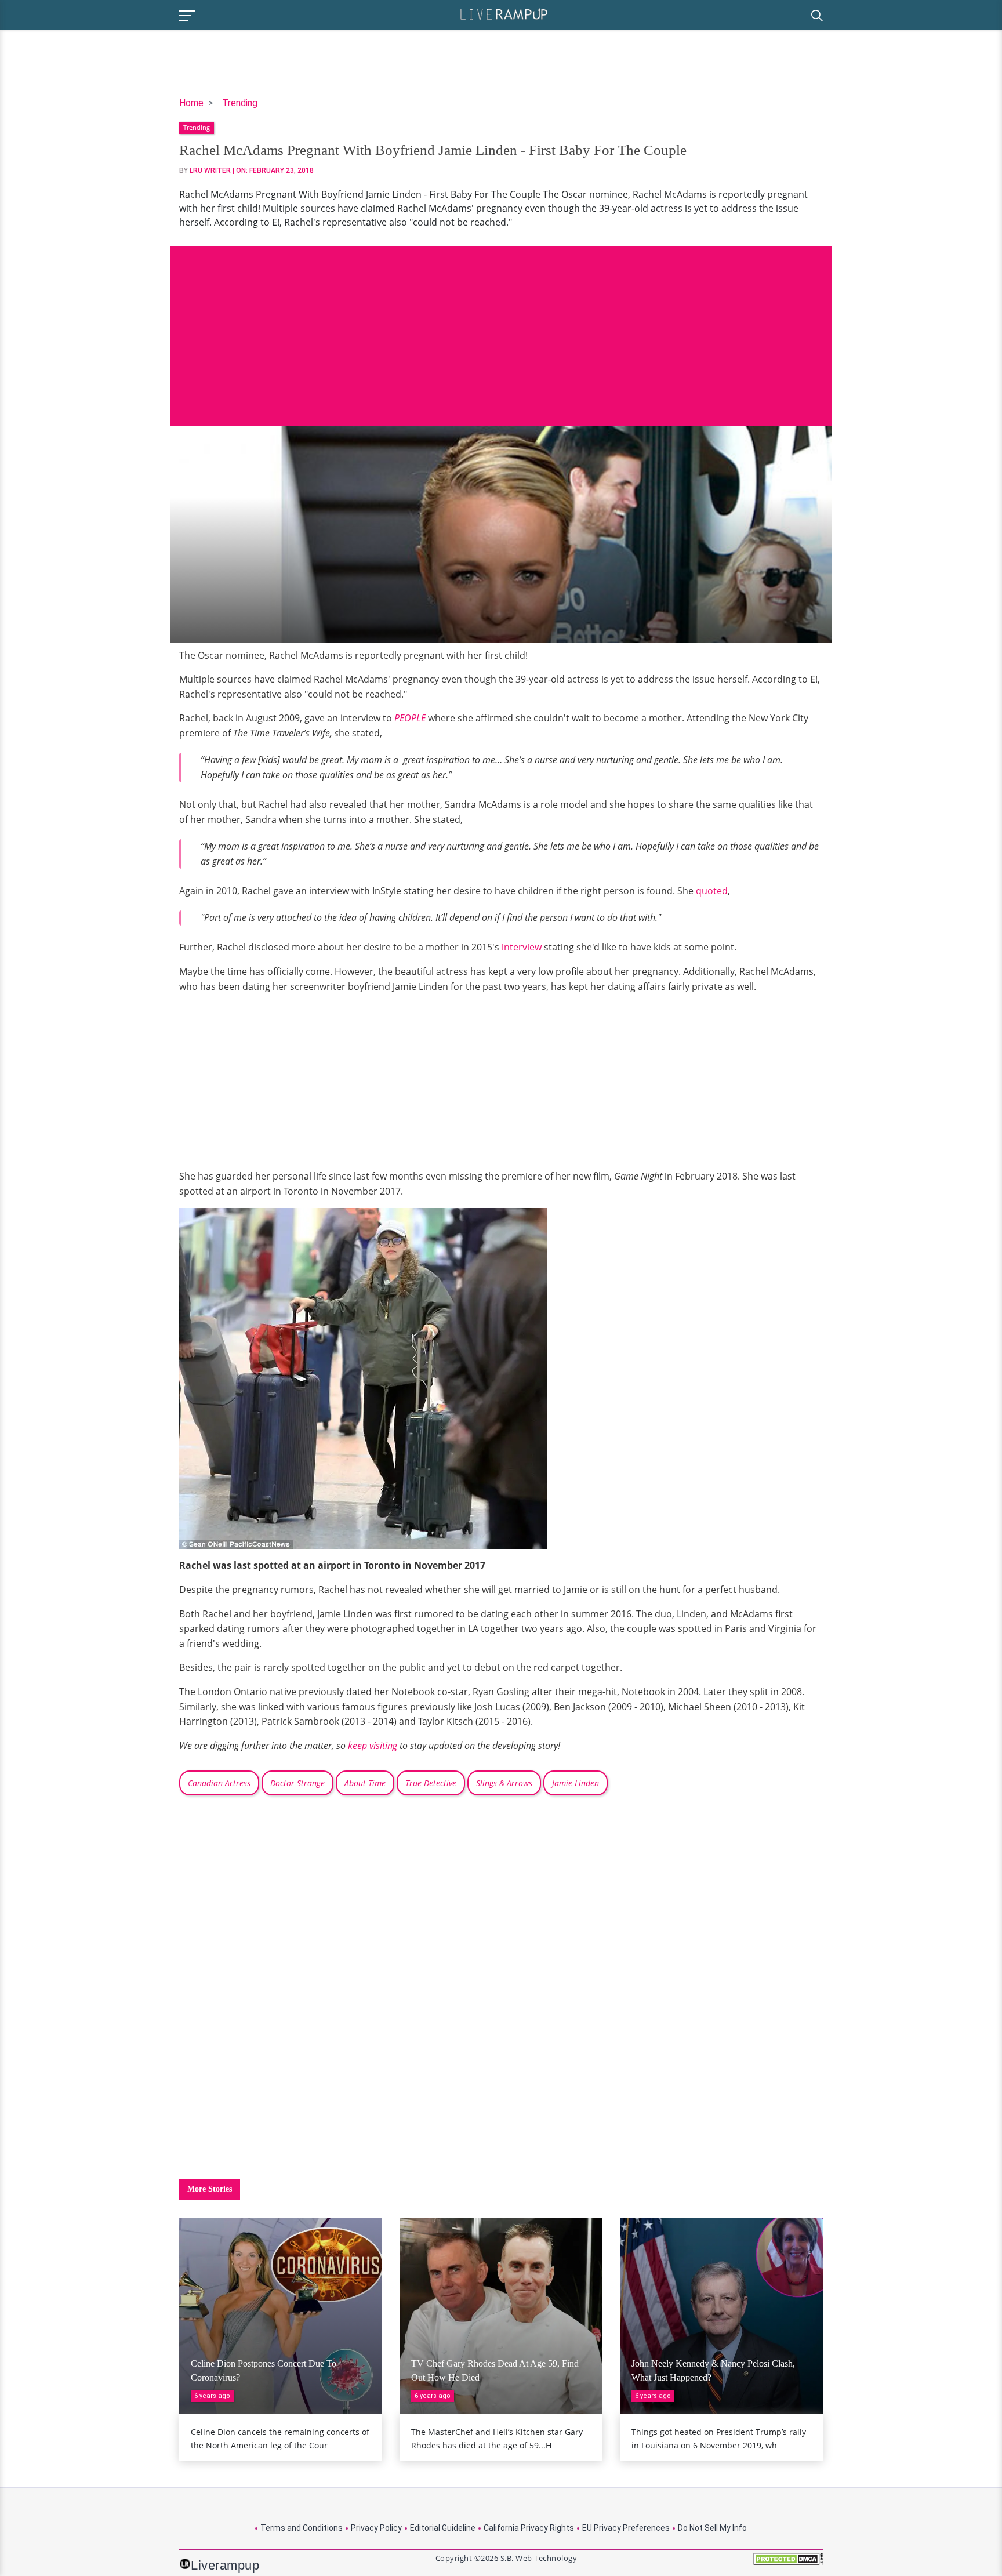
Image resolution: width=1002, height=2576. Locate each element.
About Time (365, 1783)
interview (522, 947)
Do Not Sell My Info (712, 2528)
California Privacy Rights (529, 2528)
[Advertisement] (501, 328)
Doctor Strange (297, 1783)
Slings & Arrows (504, 1783)
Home (191, 103)
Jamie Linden (576, 1783)
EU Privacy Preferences (626, 2528)
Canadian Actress (219, 1783)
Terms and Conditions (302, 2528)
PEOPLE (410, 718)
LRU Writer (210, 170)
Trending (240, 103)
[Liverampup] (504, 14)
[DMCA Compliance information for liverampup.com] (788, 2563)
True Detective (431, 1783)
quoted (712, 891)
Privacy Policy (376, 2528)
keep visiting (373, 1746)
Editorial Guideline (443, 2528)
